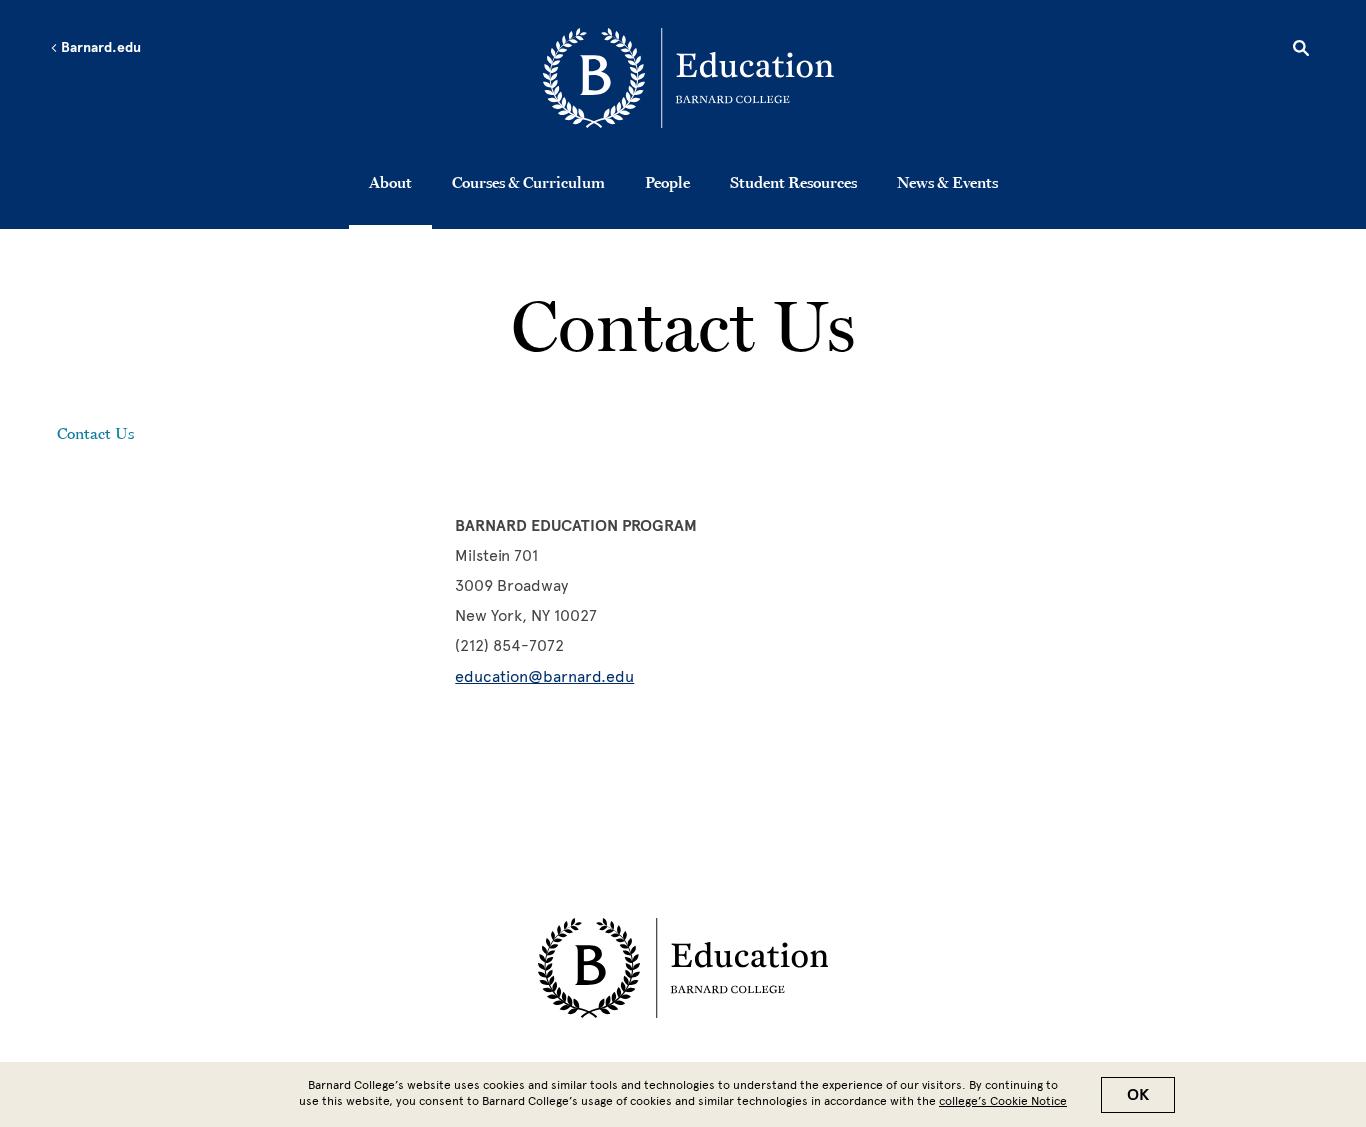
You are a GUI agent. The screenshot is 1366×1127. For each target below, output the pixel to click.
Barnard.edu (99, 48)
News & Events (947, 182)
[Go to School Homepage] (688, 81)
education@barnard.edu (544, 676)
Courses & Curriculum (528, 182)
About (390, 182)
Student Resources (793, 182)
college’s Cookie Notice (1003, 1101)
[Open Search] (1301, 51)
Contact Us (95, 433)
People (667, 182)
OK (1138, 1095)
